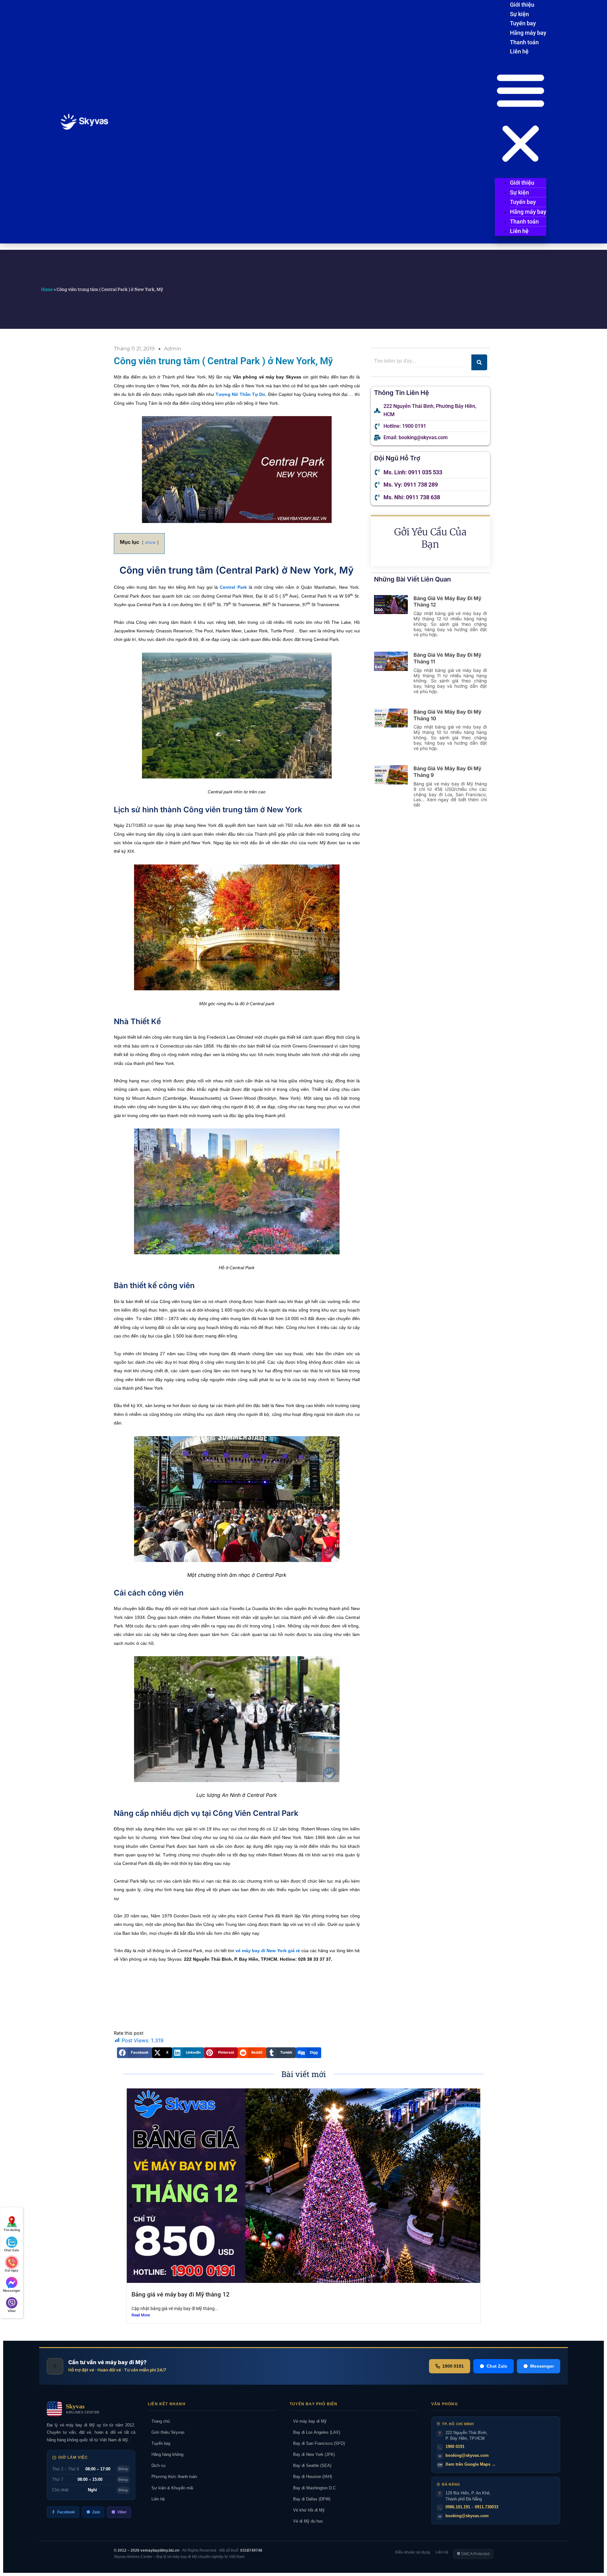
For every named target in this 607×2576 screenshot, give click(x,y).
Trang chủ (159, 2421)
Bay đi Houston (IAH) (311, 2477)
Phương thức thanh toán (172, 2477)
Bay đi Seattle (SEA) (310, 2465)
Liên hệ (519, 51)
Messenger (542, 2366)
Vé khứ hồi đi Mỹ (307, 2510)
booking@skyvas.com (467, 2455)
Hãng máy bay (528, 33)
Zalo (96, 2512)
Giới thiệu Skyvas (166, 2432)
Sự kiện (519, 14)
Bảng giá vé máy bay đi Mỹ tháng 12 (181, 2294)
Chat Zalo (497, 2366)
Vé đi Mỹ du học (306, 2521)
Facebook (66, 2512)
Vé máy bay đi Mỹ (308, 2421)
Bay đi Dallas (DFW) (310, 2499)
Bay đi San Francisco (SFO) (317, 2443)
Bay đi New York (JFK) (312, 2454)
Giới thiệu (522, 5)
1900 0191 (453, 2366)
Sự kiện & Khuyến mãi (171, 2488)
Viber (122, 2512)
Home (47, 289)
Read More (141, 2315)
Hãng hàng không (166, 2454)
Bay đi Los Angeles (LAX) (315, 2432)
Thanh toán (524, 42)
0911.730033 (487, 2507)
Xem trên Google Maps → (471, 2464)
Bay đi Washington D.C (313, 2488)
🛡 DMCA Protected (473, 2554)
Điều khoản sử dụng (413, 2552)
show (150, 542)
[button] (521, 118)
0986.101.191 (458, 2507)
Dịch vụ (157, 2465)
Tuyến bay (523, 23)
